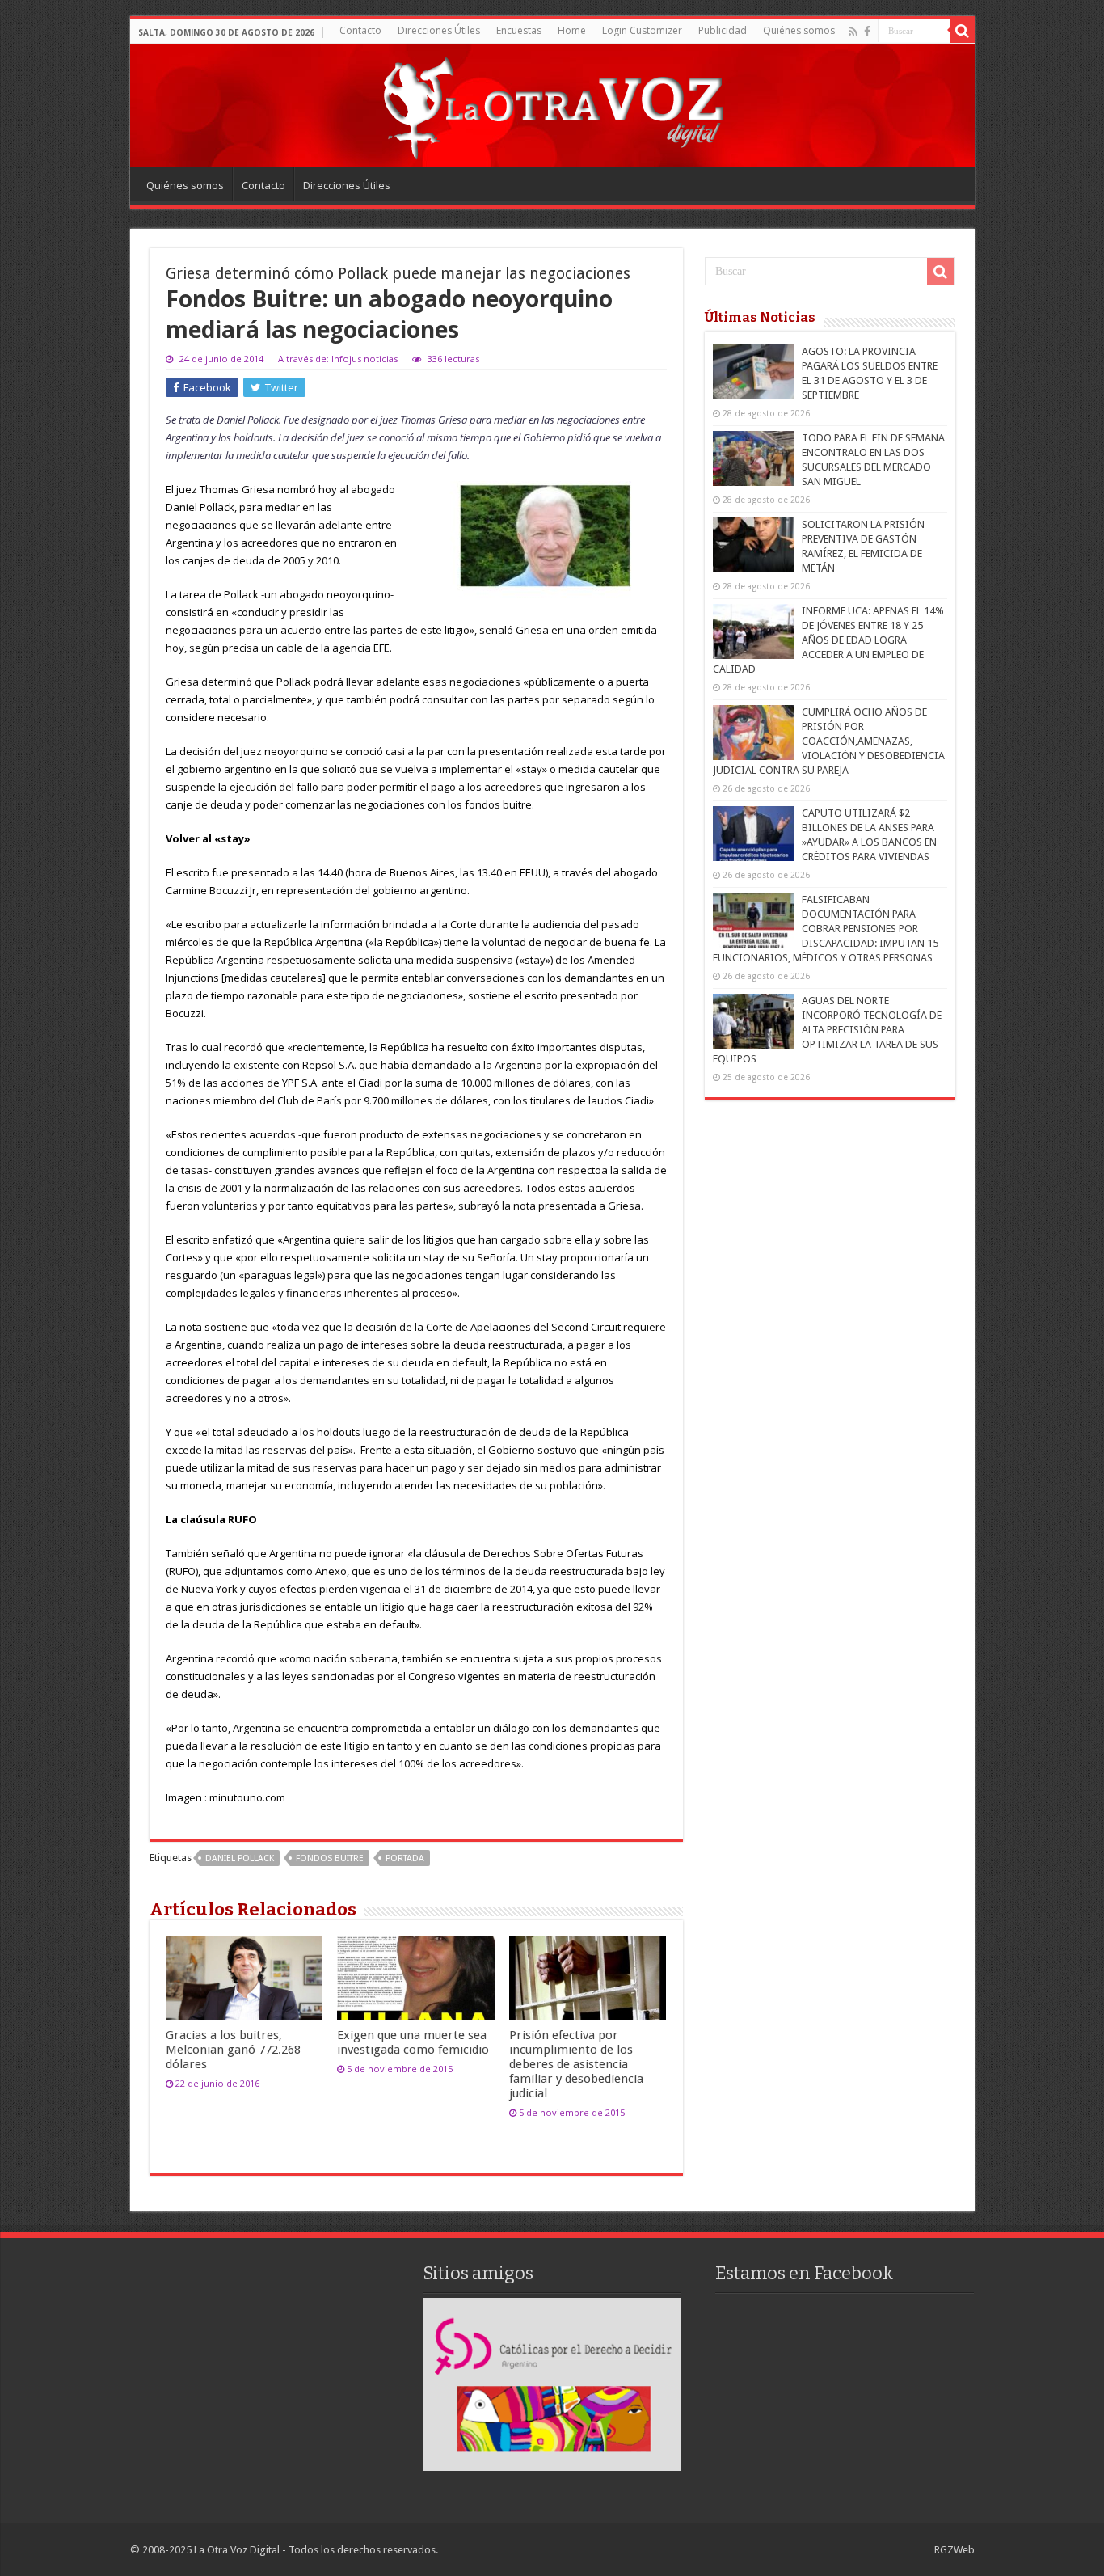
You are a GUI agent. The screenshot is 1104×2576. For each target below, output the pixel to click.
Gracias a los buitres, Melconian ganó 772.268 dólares (233, 2050)
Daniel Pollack (240, 1858)
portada (405, 1858)
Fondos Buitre (330, 1858)
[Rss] (853, 32)
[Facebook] (867, 32)
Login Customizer (642, 30)
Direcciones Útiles (439, 30)
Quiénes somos (799, 30)
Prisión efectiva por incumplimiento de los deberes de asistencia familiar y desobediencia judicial (576, 2064)
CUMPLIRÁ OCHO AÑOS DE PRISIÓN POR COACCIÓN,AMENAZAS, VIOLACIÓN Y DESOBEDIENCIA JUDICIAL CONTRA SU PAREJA (829, 741)
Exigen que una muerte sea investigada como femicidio (413, 2042)
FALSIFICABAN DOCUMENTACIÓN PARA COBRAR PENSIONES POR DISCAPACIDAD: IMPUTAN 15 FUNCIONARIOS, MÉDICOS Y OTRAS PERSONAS (826, 929)
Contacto (360, 30)
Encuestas (519, 30)
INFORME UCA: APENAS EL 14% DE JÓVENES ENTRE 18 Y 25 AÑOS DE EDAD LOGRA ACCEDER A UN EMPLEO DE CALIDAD (828, 640)
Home (572, 30)
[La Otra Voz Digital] (552, 104)
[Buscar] (963, 31)
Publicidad (723, 30)
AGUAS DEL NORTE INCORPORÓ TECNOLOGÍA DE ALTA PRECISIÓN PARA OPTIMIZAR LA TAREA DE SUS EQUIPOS (827, 1030)
